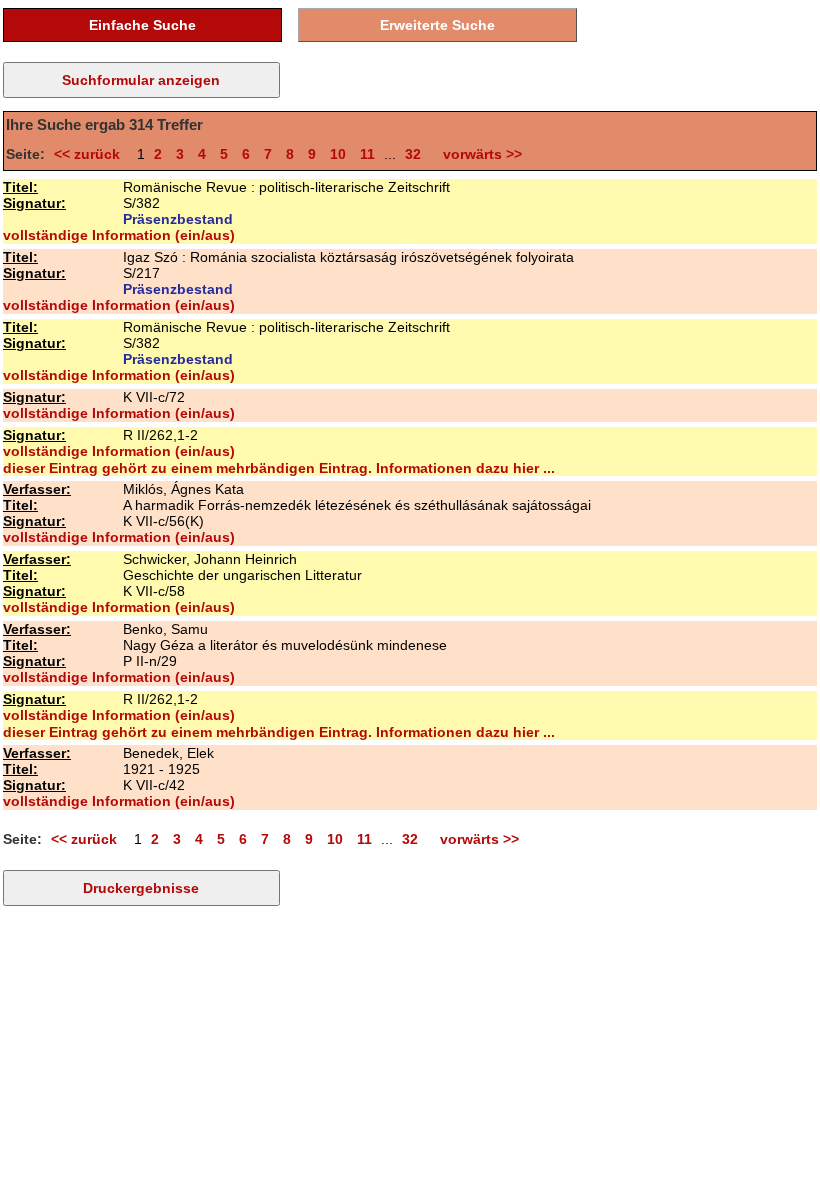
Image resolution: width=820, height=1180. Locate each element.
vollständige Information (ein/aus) (119, 235)
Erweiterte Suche (437, 25)
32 (413, 154)
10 (338, 154)
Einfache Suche (142, 25)
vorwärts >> (478, 154)
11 (367, 154)
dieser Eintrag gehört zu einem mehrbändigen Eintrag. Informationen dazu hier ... (279, 468)
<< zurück (91, 154)
